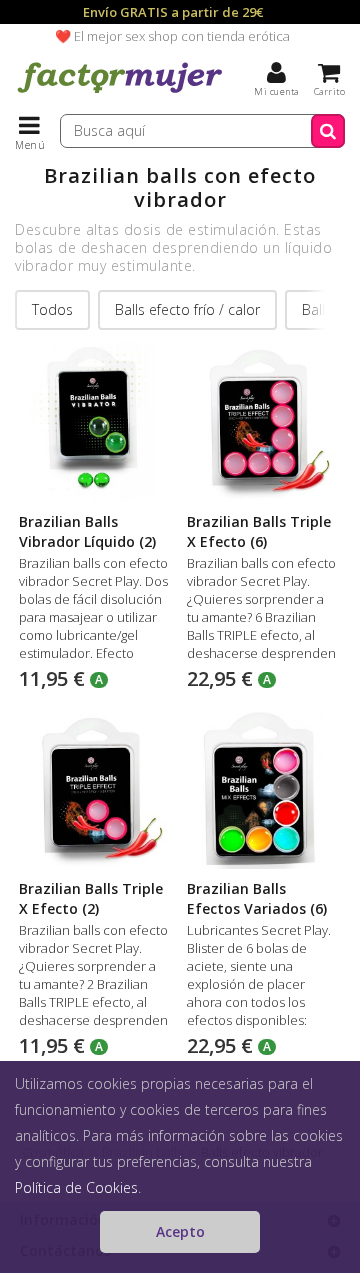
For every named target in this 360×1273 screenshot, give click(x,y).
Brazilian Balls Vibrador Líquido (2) (87, 531)
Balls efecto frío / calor (187, 309)
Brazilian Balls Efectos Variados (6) (257, 898)
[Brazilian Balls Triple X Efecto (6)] (262, 422)
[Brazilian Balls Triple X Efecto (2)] (94, 790)
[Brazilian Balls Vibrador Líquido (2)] (94, 422)
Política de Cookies (76, 1187)
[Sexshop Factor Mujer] (120, 95)
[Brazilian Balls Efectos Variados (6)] (262, 790)
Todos (52, 309)
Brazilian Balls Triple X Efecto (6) (259, 531)
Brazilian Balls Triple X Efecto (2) (91, 898)
